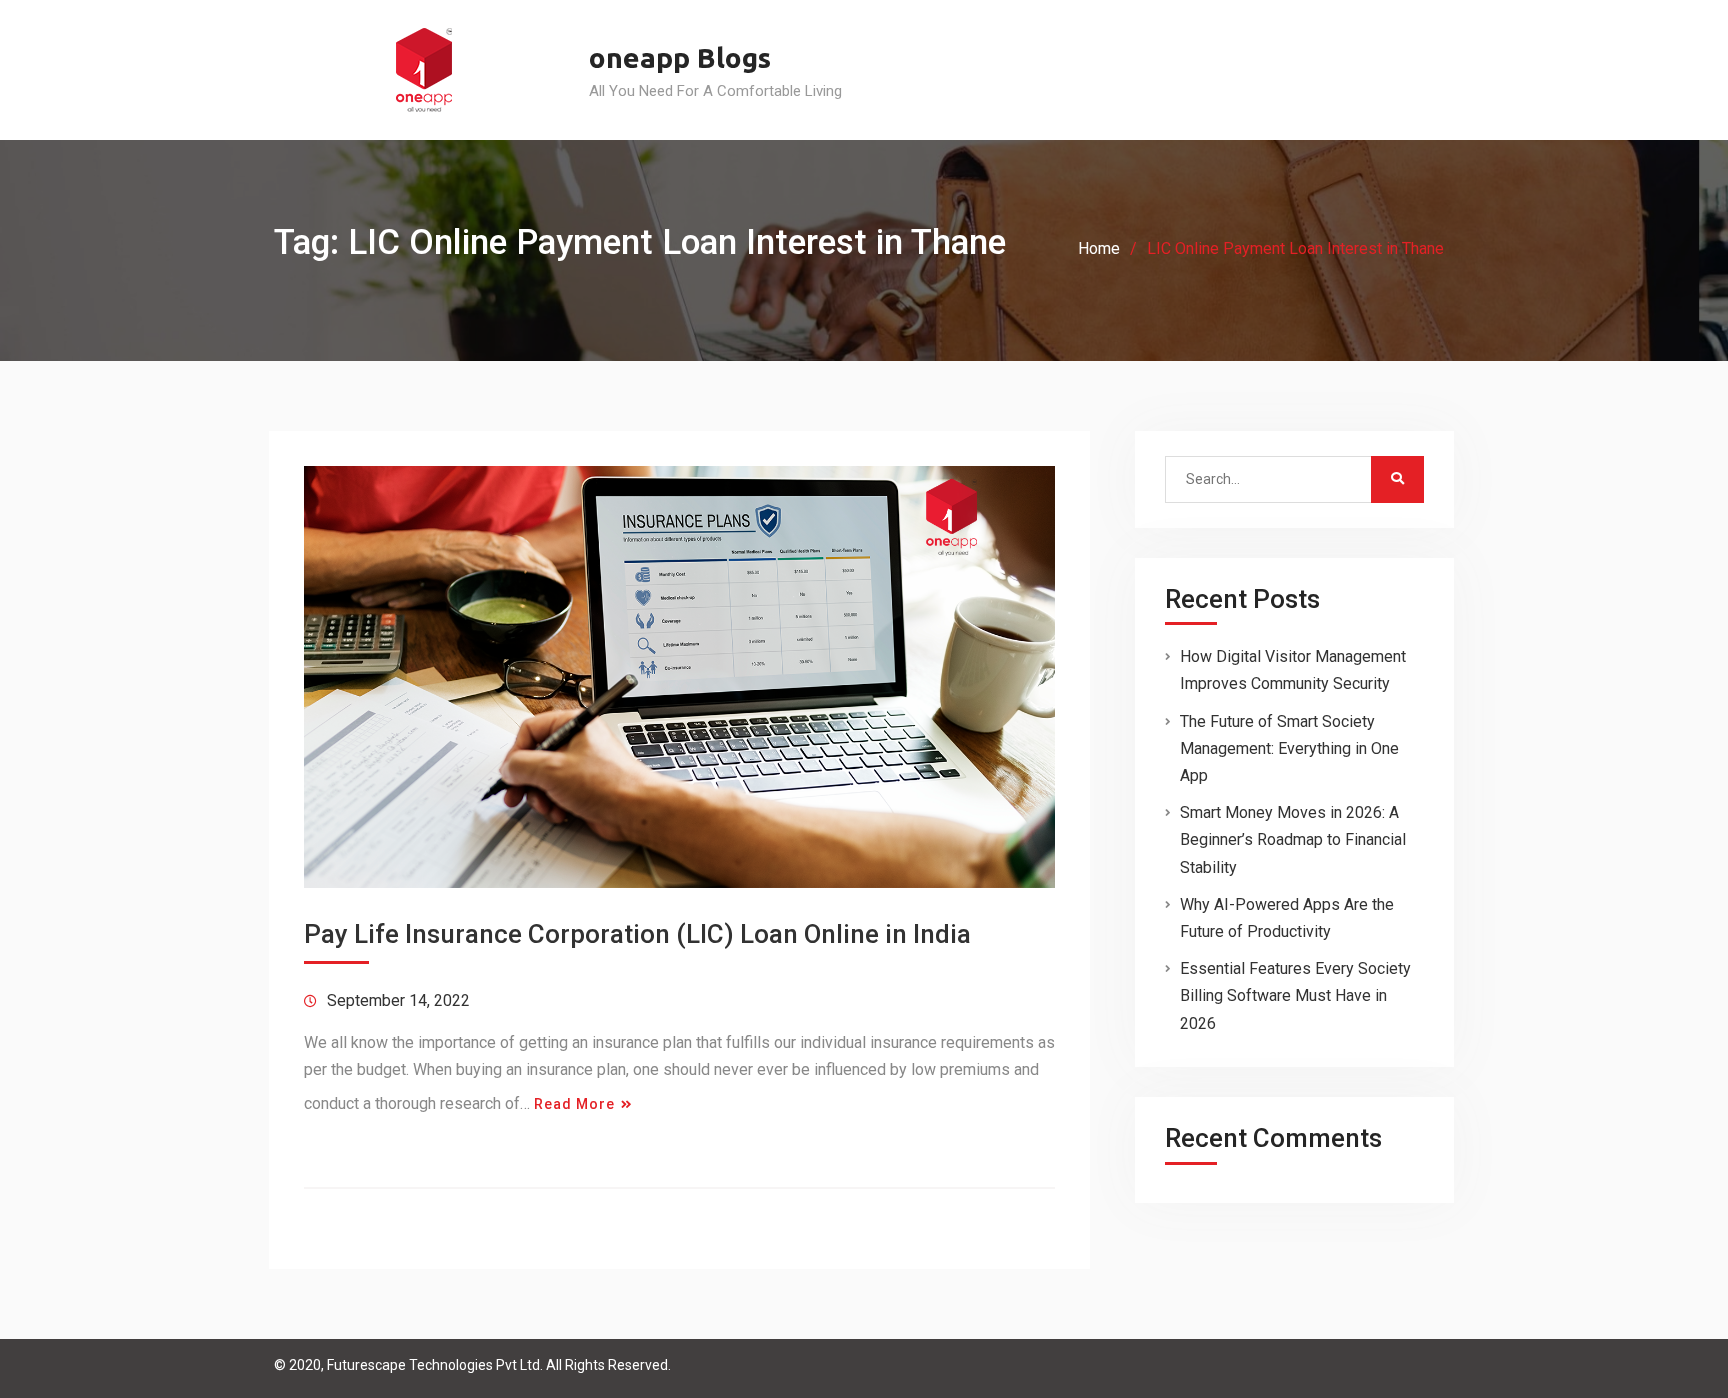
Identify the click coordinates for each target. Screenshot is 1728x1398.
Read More (574, 1104)
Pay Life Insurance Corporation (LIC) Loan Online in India (637, 934)
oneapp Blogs (680, 57)
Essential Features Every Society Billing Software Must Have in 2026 (1295, 995)
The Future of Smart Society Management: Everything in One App (1289, 748)
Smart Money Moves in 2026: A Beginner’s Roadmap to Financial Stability (1293, 839)
